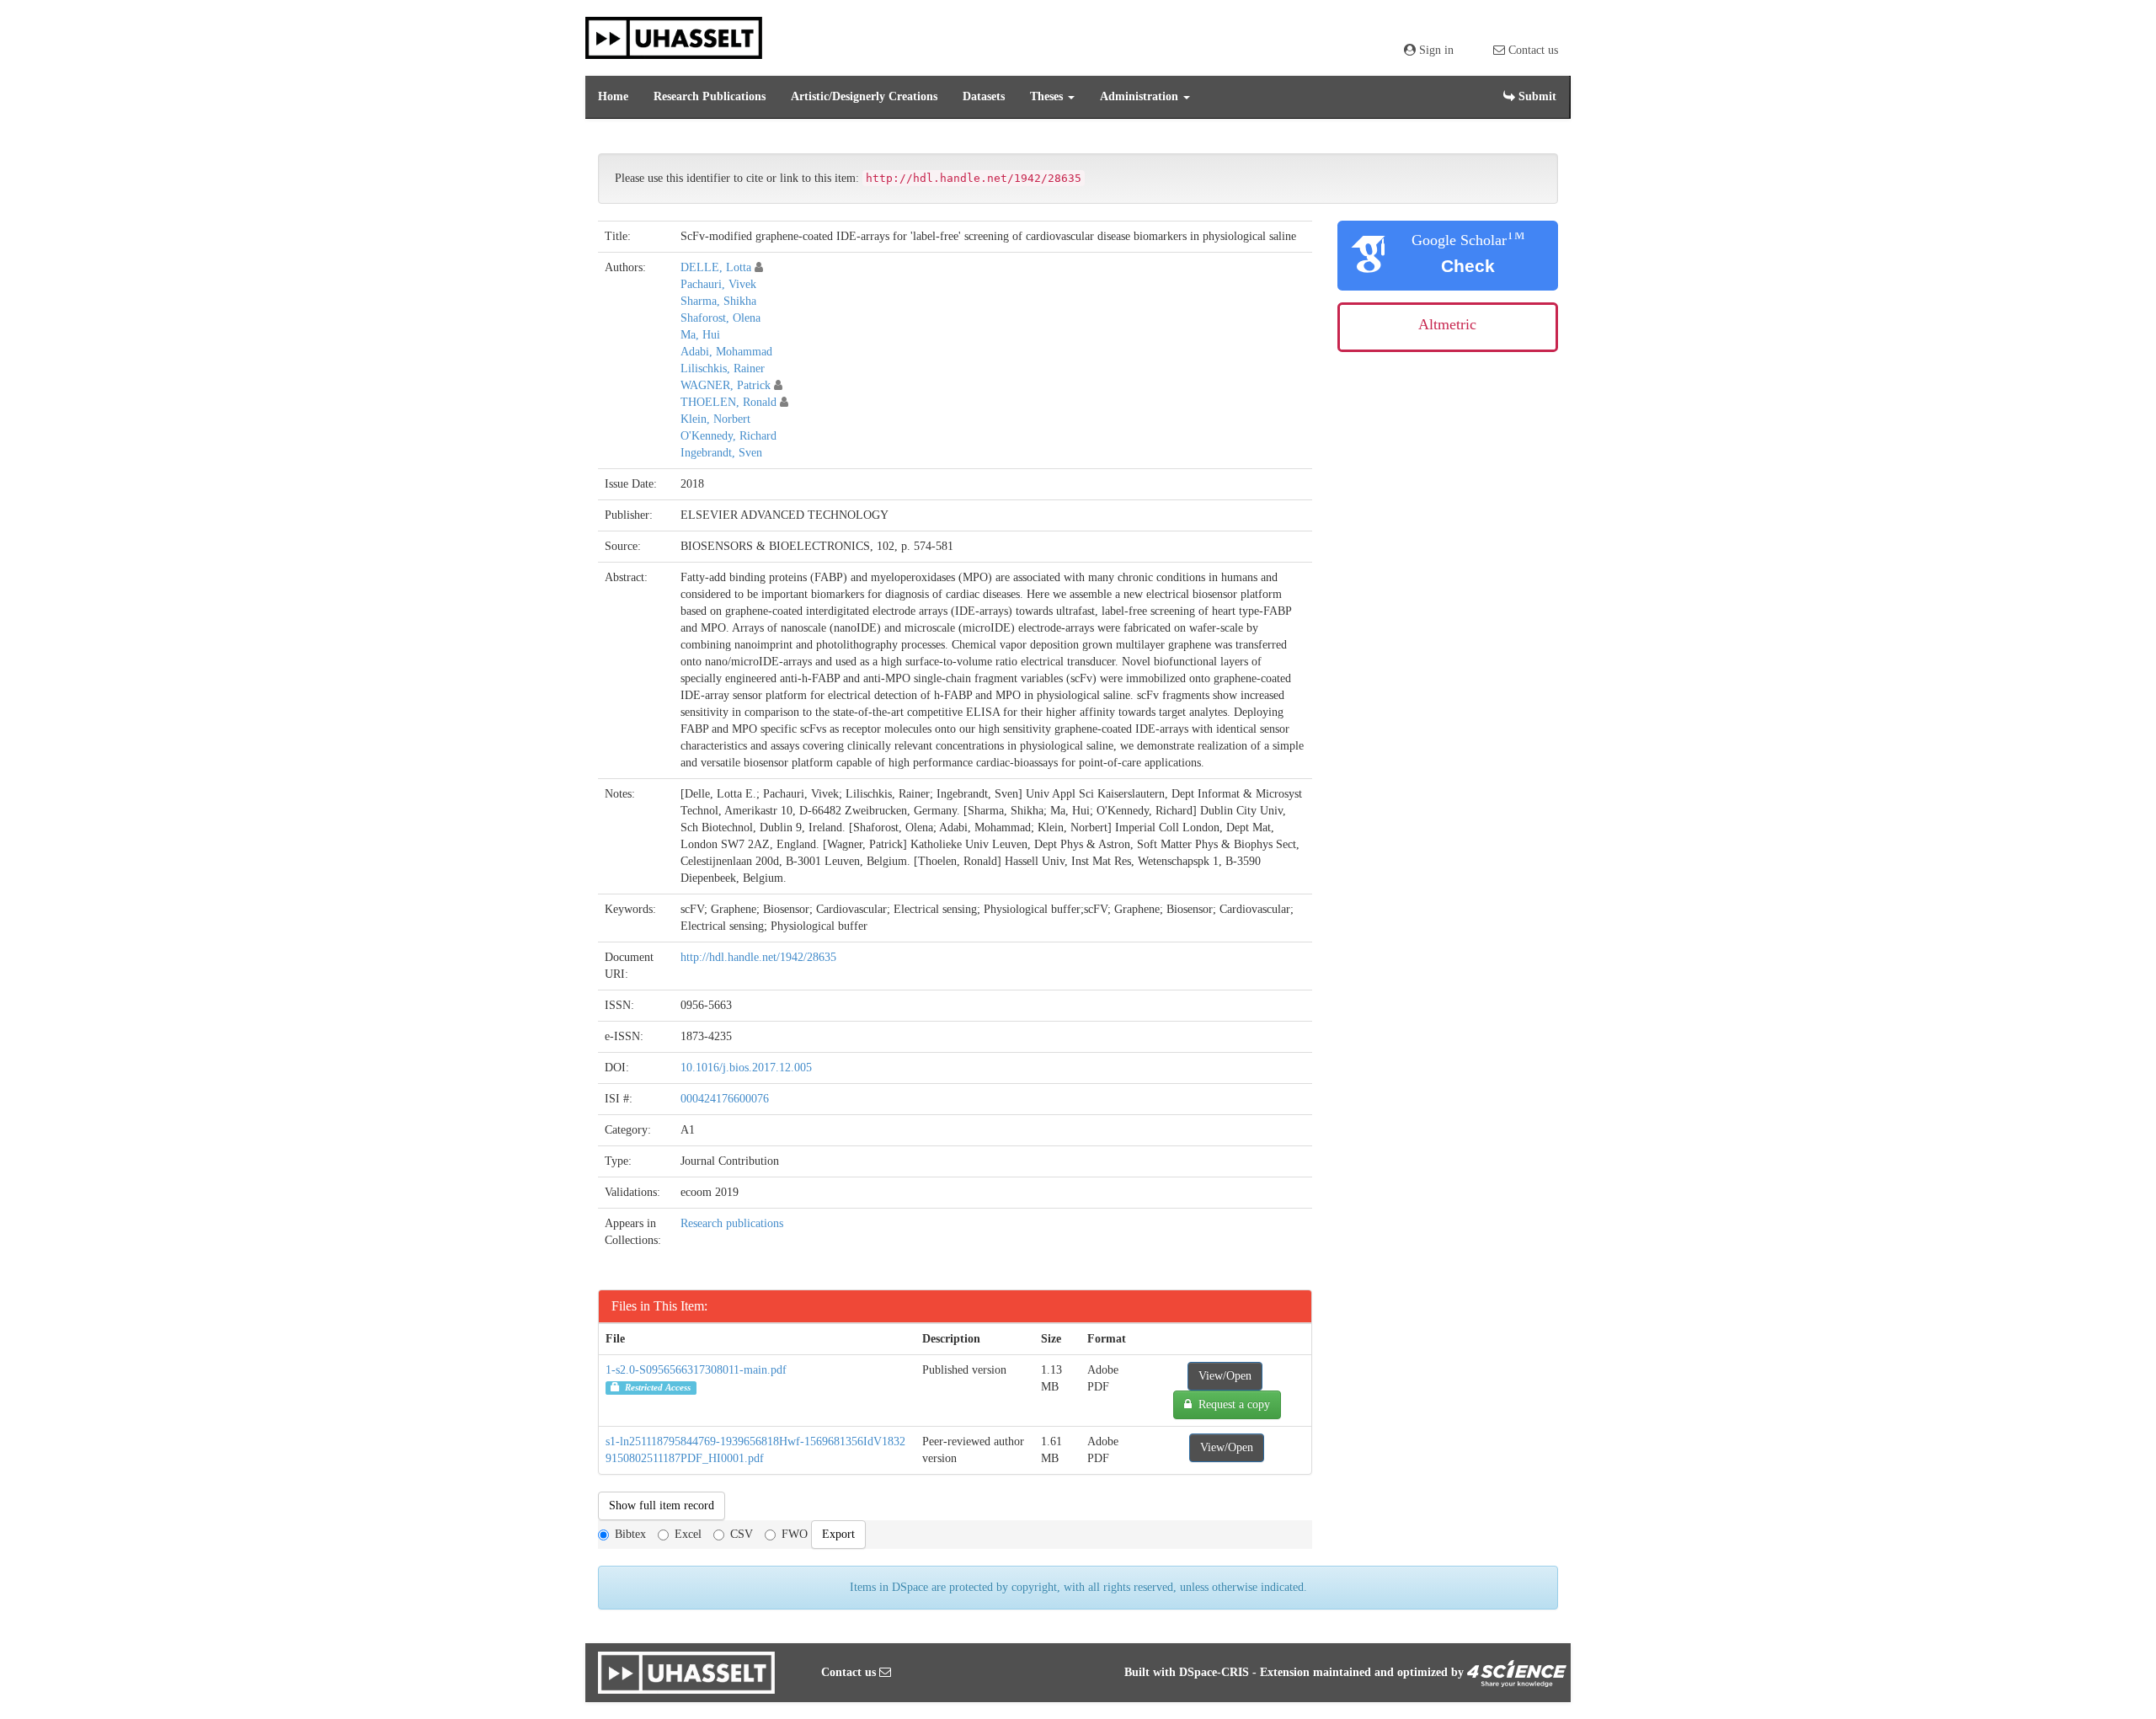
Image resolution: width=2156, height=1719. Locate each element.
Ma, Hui (700, 335)
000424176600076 (725, 1099)
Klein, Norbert (715, 419)
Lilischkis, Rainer (723, 368)
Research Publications (710, 96)
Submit (1536, 96)
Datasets (984, 96)
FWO (795, 1534)
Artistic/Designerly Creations (864, 96)
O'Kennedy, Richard (728, 436)
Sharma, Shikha (718, 301)
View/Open (1225, 1376)
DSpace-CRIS (1214, 1672)
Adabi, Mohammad (726, 352)
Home (613, 96)
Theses (1048, 96)
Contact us (1532, 50)
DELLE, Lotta (716, 267)
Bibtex (630, 1534)
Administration (1141, 96)
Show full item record (662, 1505)
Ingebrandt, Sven (721, 453)
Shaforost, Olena (720, 318)
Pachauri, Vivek (718, 284)
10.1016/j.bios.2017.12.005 (746, 1068)
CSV (742, 1534)
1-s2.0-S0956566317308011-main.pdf (696, 1370)
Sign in (1435, 50)
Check (1468, 266)
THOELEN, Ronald (728, 402)
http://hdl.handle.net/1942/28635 (758, 957)
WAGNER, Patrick (726, 385)
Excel (688, 1534)
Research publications (732, 1223)
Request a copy (1231, 1404)
